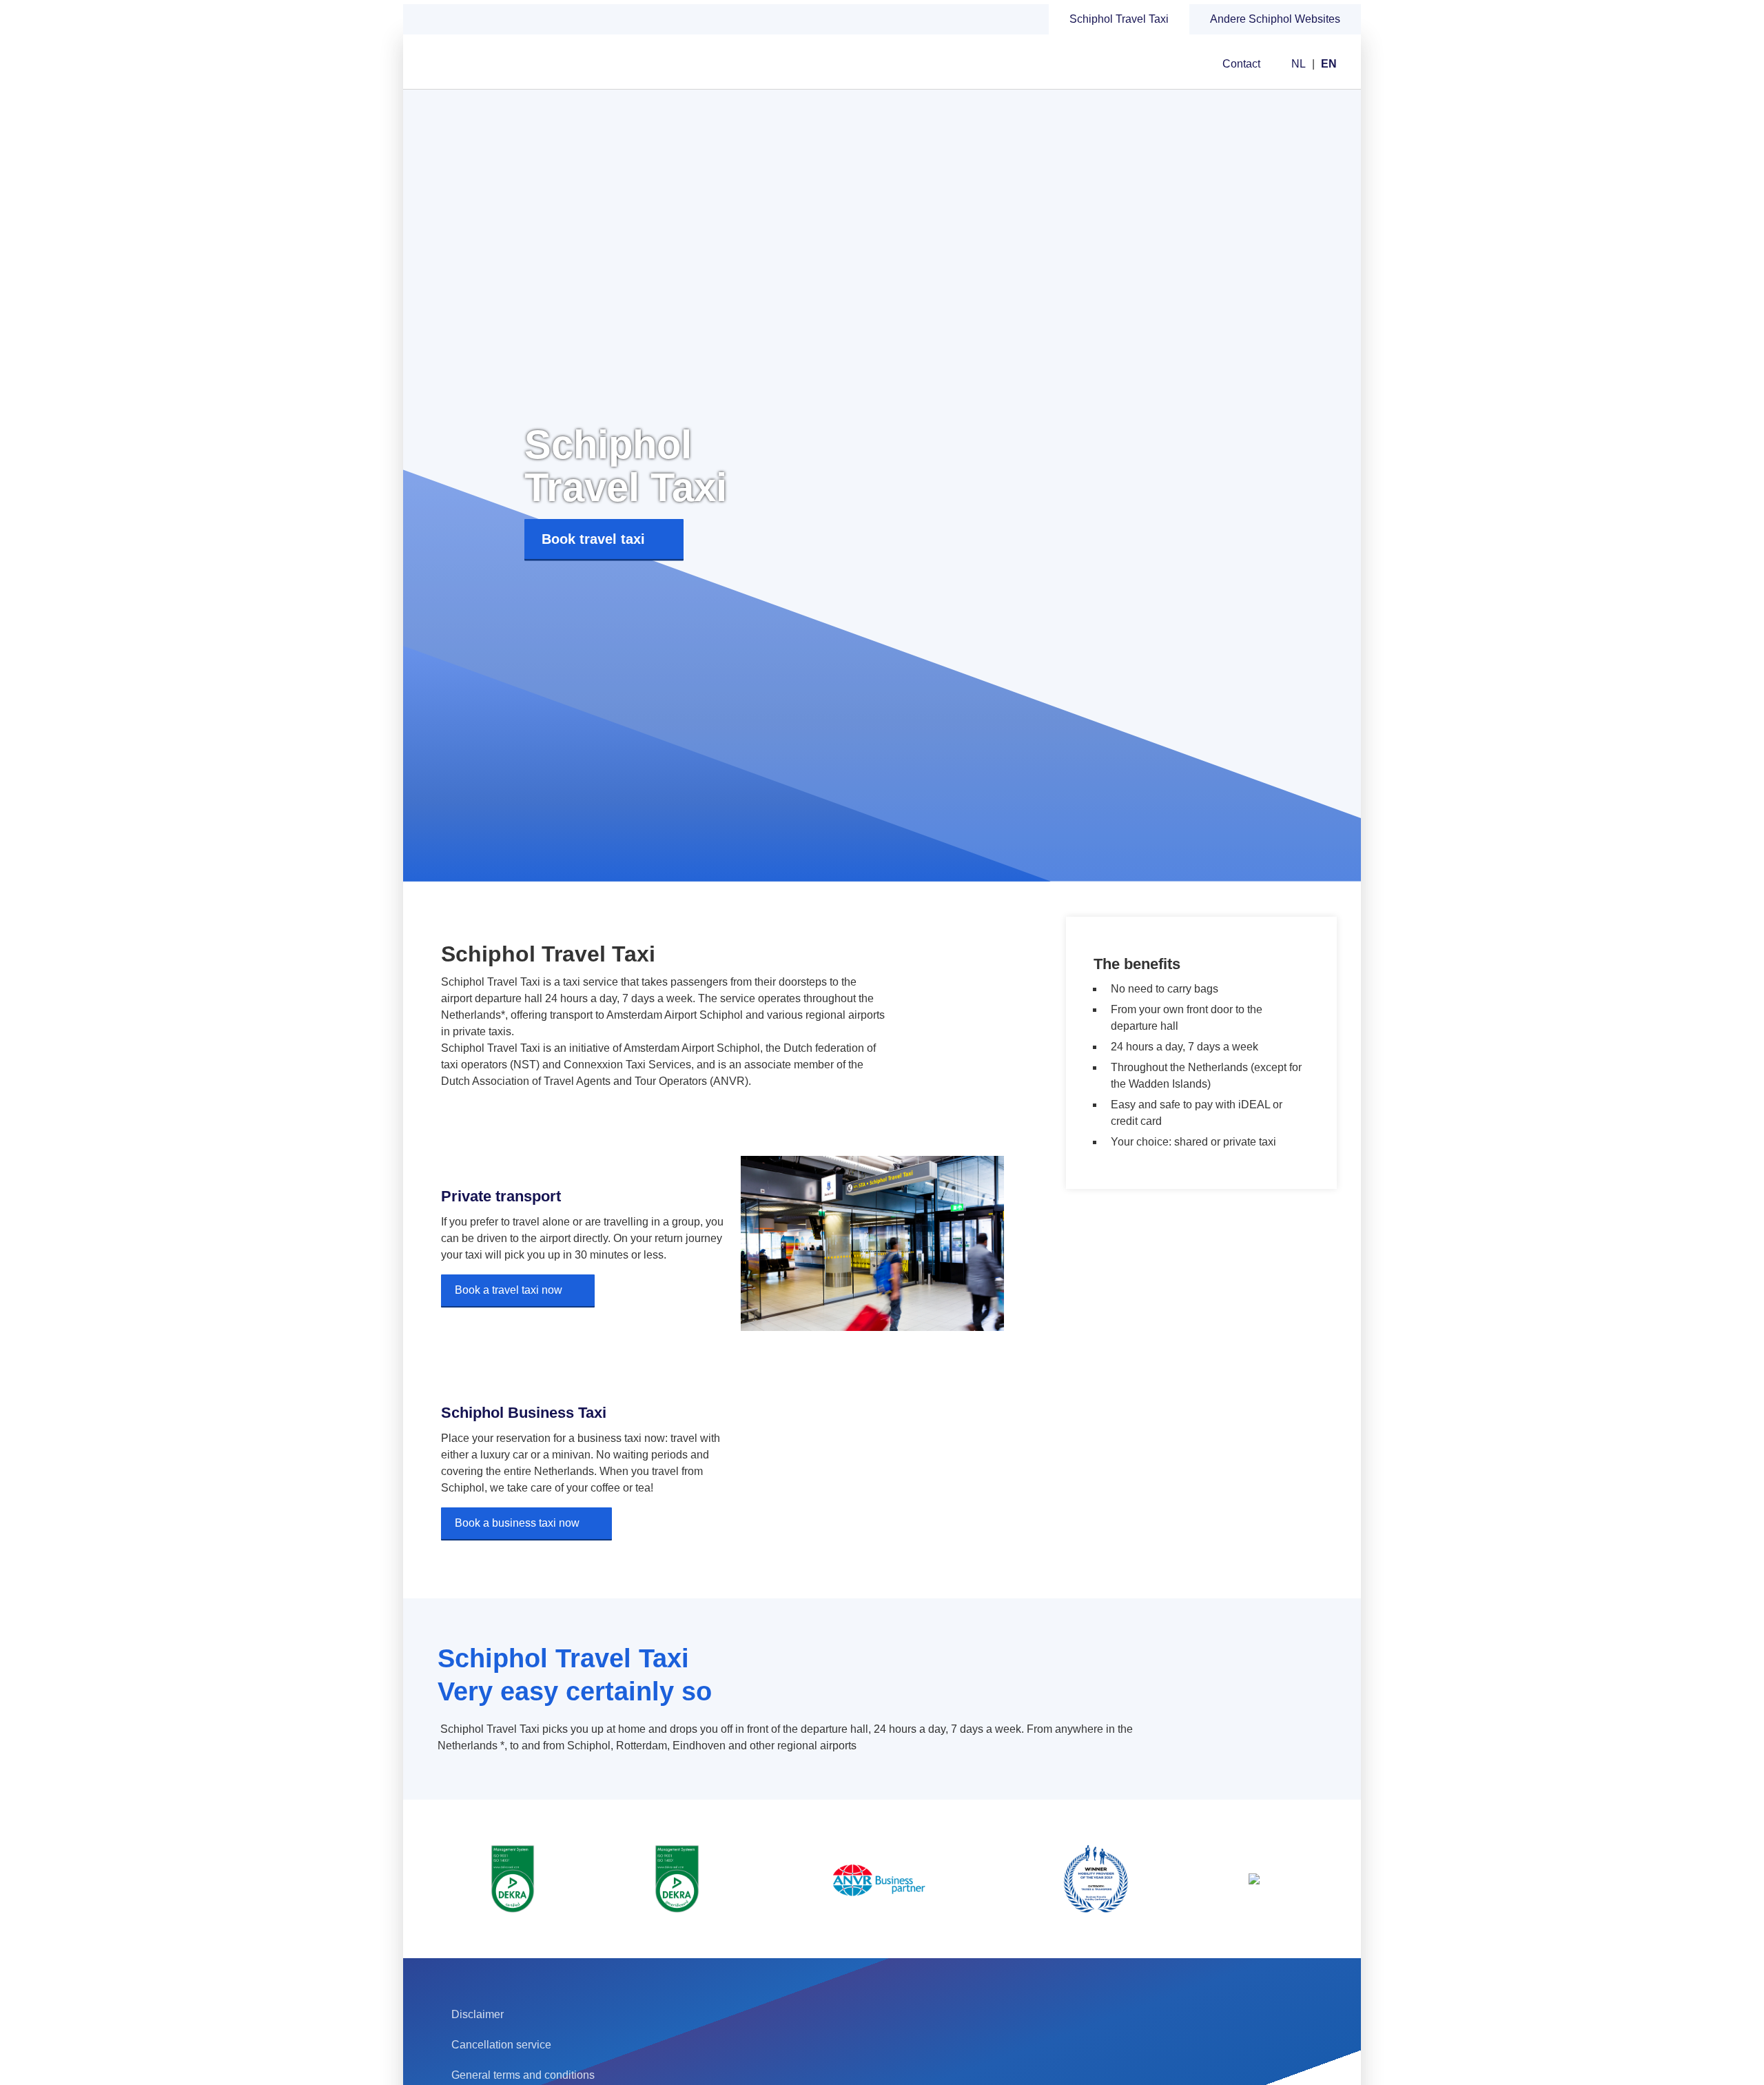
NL (1299, 64)
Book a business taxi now (517, 1523)
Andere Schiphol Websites (1275, 19)
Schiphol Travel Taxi (1119, 19)
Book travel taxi (593, 539)
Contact (1241, 64)
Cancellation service (501, 2045)
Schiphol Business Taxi (524, 1413)
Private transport (501, 1196)
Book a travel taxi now (509, 1290)
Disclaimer (478, 2014)
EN (1329, 64)
